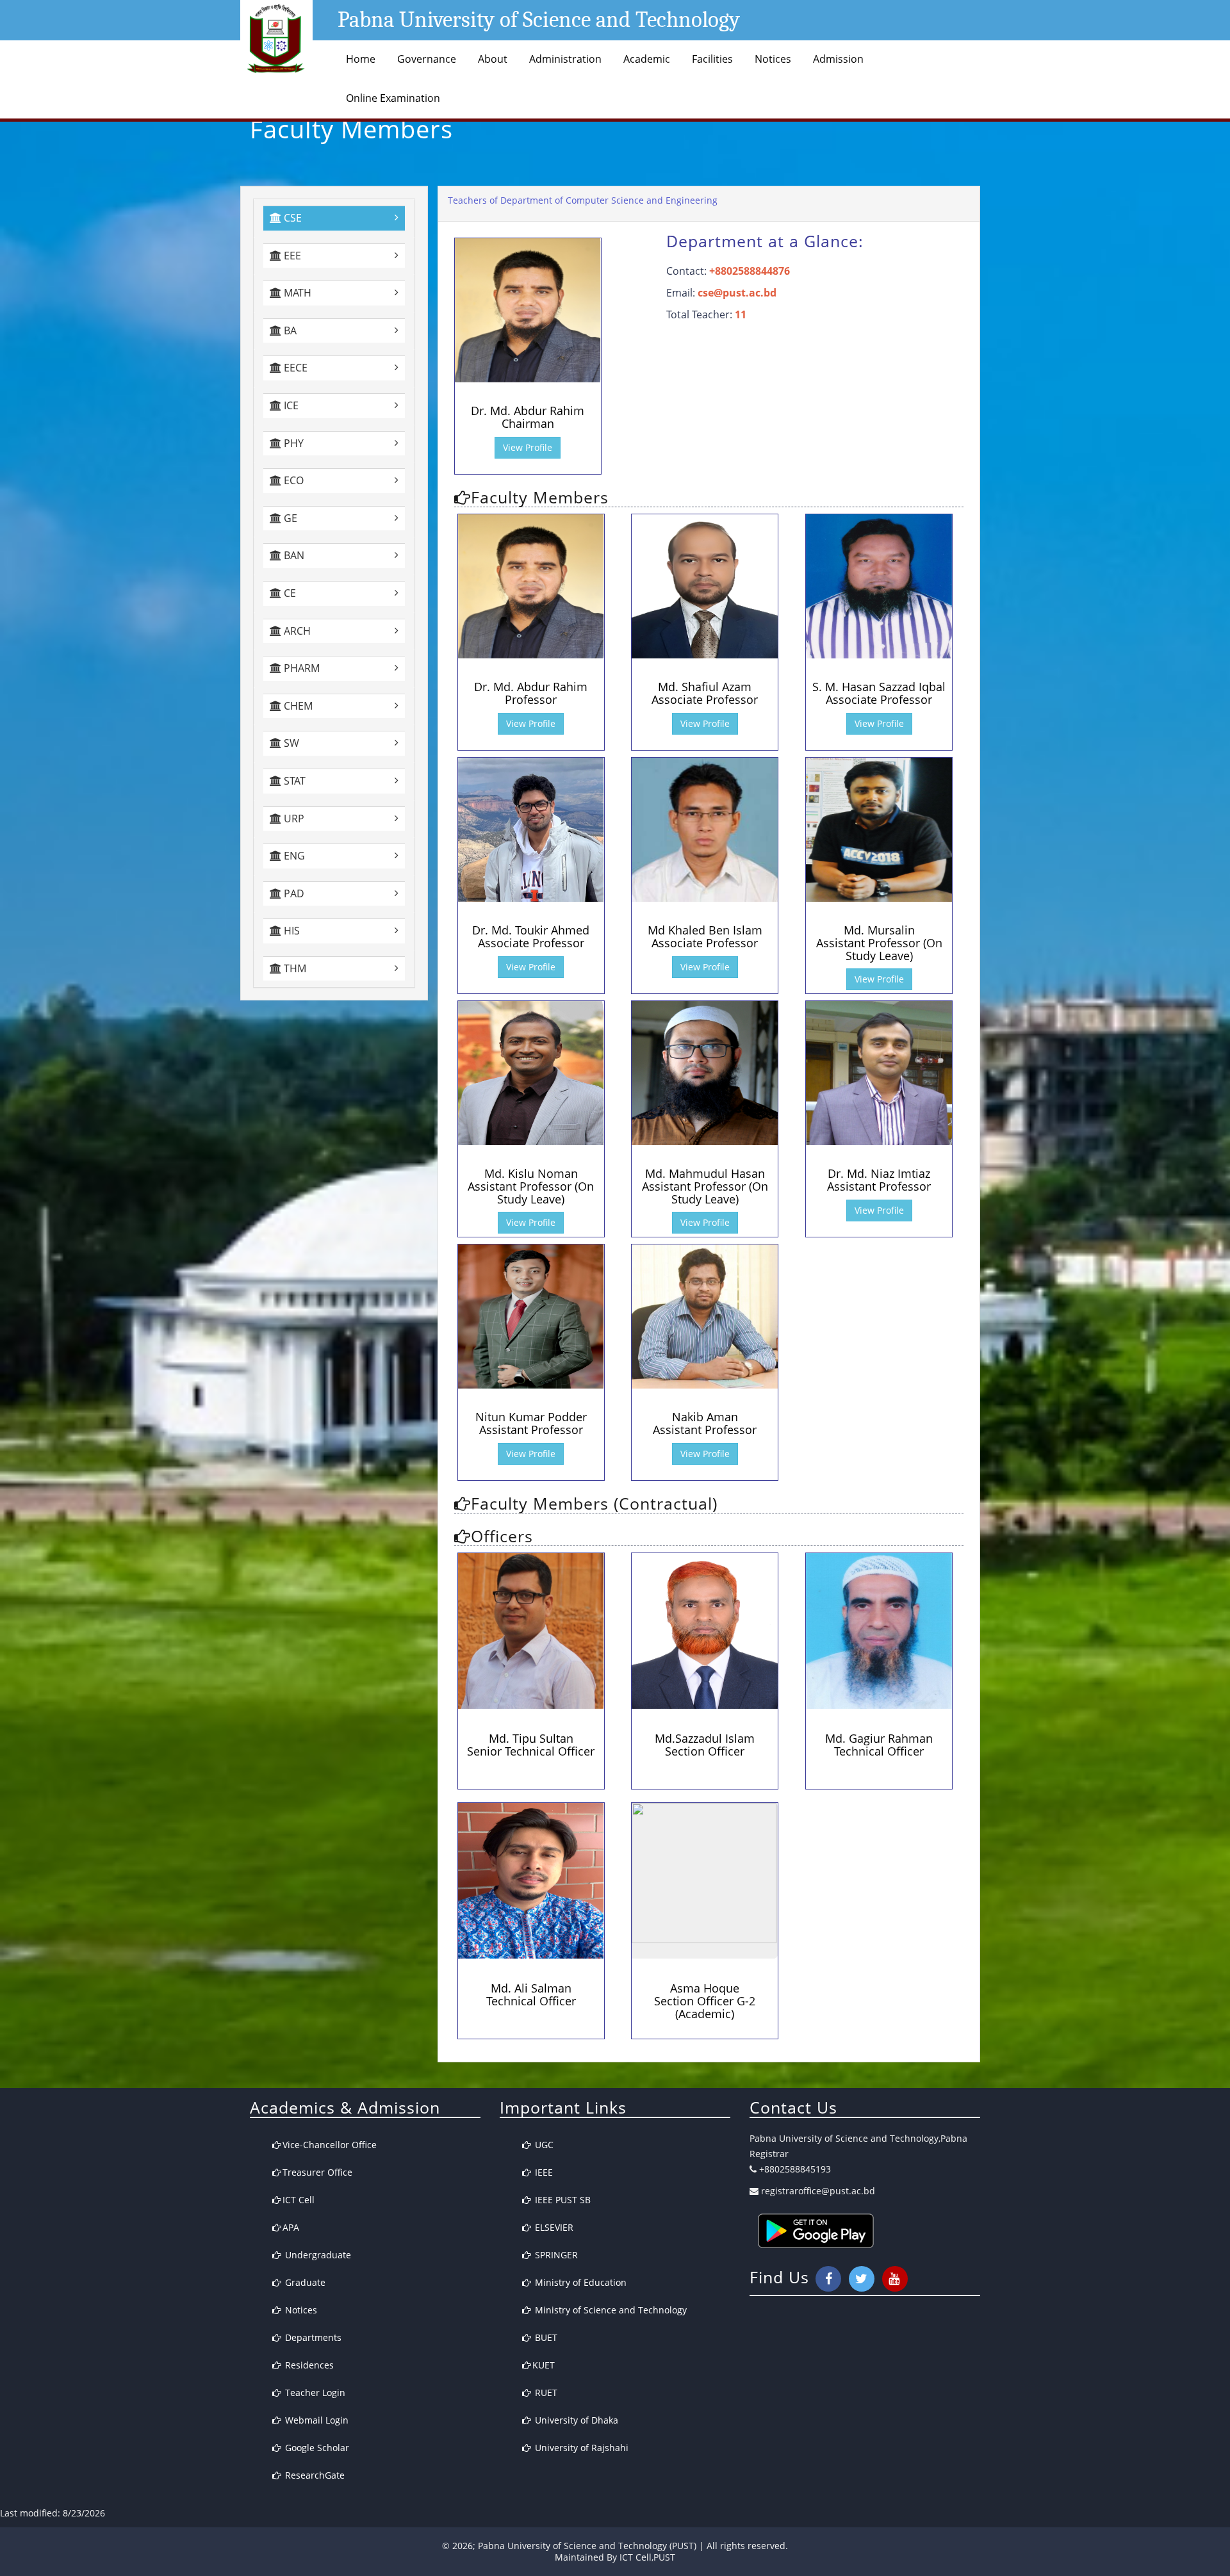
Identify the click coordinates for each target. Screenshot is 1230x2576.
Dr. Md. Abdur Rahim (528, 417)
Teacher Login (314, 2393)
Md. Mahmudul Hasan (705, 1186)
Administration (565, 59)
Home (361, 59)
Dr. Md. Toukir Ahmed (531, 936)
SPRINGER (555, 2255)
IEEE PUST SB (562, 2200)
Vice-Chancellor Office (330, 2145)
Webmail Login (316, 2420)
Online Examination (393, 98)
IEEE (543, 2172)
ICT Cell (299, 2200)
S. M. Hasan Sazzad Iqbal (879, 693)
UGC (543, 2145)
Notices (773, 59)
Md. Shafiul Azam (705, 693)
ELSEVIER (553, 2227)
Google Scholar (316, 2448)
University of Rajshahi (580, 2448)
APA (291, 2227)
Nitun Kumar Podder (531, 1423)
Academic (647, 59)
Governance (427, 59)
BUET (545, 2337)
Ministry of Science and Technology (610, 2310)
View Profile (528, 447)
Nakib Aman (705, 1423)
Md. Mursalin (879, 943)
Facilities (712, 59)
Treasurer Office (317, 2172)
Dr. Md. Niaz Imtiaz (879, 1180)
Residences (308, 2365)
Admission (838, 59)
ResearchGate (314, 2475)
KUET (544, 2365)
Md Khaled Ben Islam (705, 936)
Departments (312, 2337)
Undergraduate (317, 2255)
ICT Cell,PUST (647, 2557)
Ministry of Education (579, 2282)
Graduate (304, 2282)
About (493, 59)
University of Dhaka (575, 2420)
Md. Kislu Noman (531, 1186)
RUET (545, 2393)
